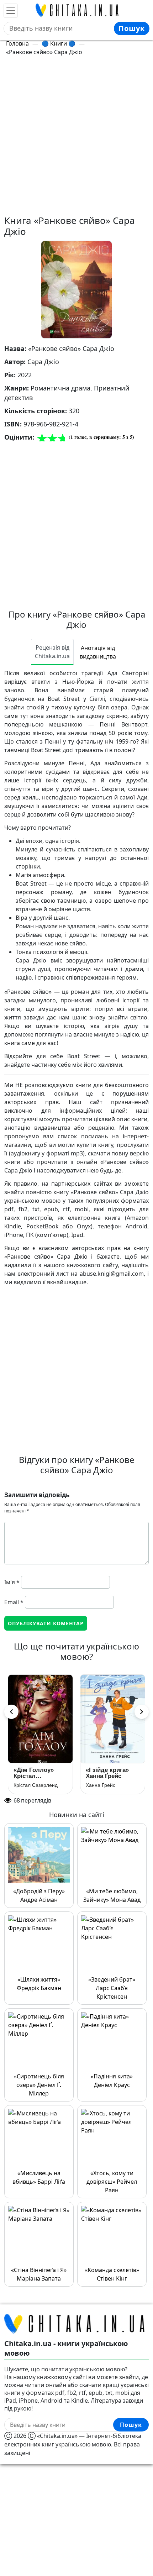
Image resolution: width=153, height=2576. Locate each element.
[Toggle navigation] (11, 11)
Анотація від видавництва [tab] (98, 652)
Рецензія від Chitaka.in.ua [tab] (52, 652)
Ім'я (12, 1582)
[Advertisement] (76, 138)
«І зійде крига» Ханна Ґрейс (107, 1773)
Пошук (132, 28)
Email (14, 1602)
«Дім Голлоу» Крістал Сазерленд (34, 1773)
